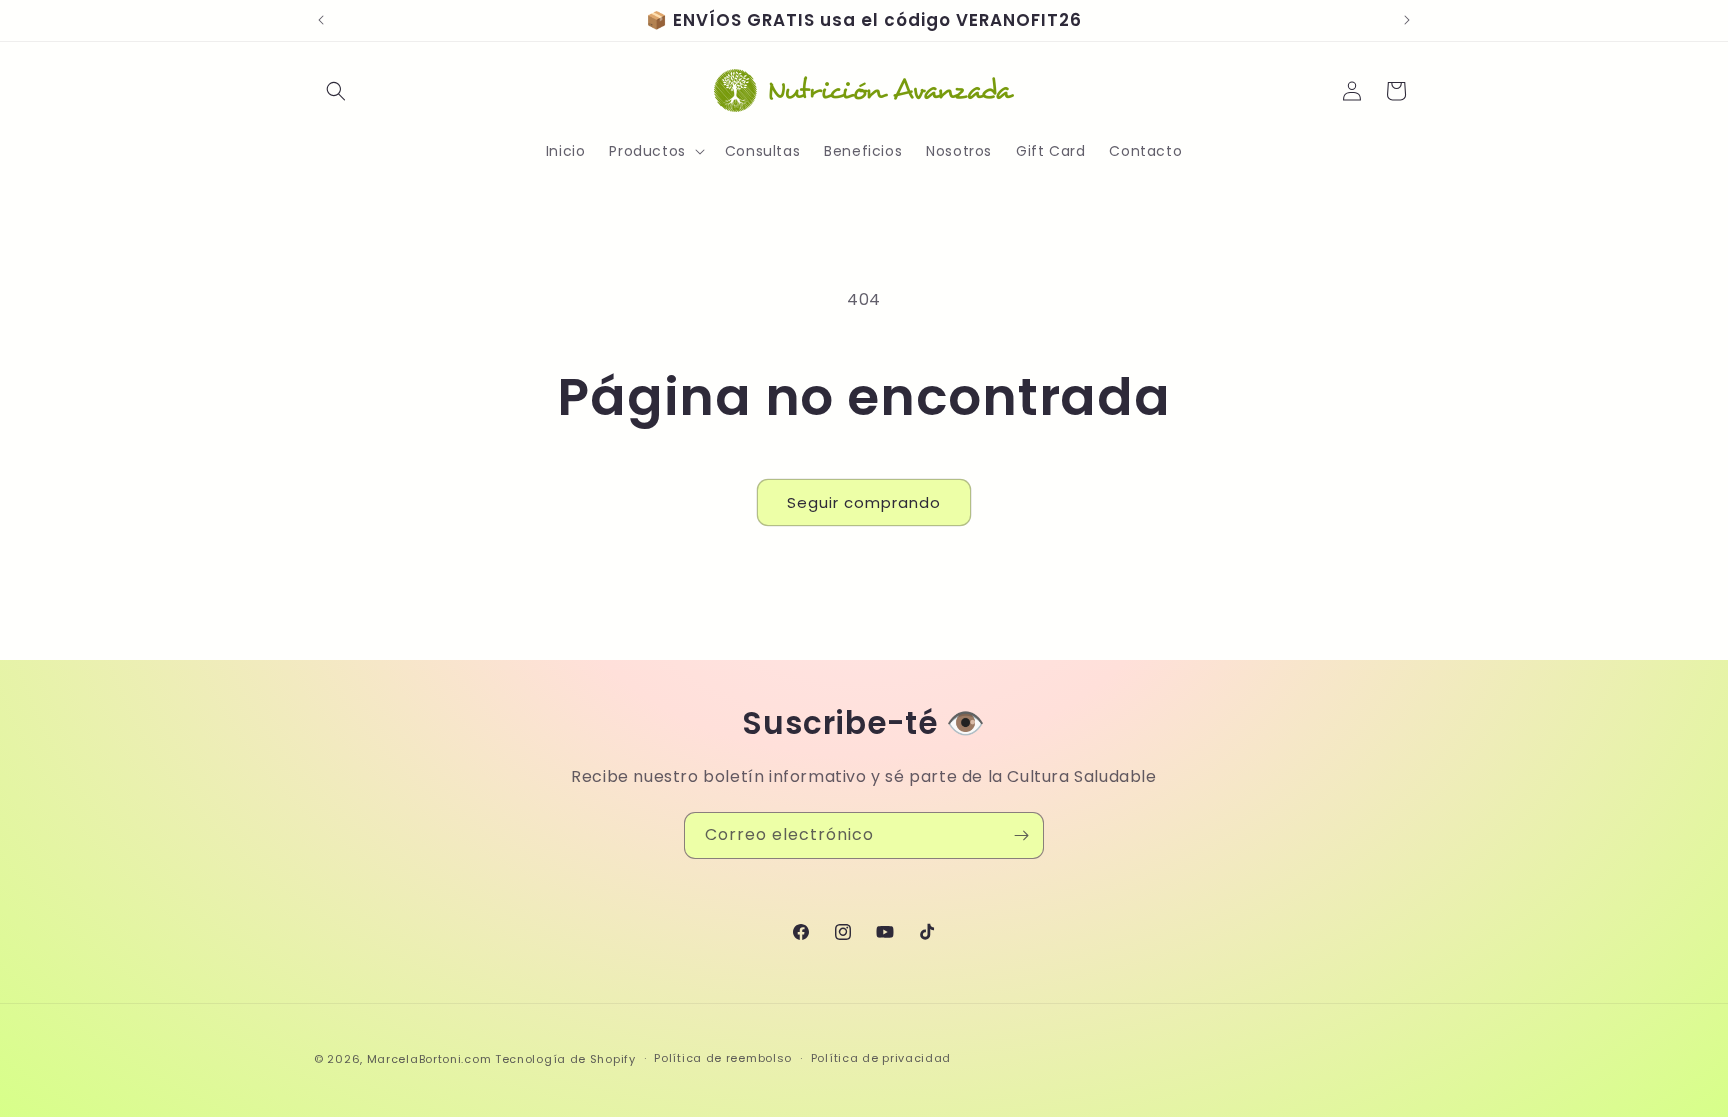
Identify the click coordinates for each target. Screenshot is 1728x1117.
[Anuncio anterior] (321, 20)
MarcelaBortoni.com (429, 1059)
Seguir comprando (864, 502)
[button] (336, 91)
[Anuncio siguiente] (1407, 20)
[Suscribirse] (1021, 835)
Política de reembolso (723, 1058)
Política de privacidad (881, 1058)
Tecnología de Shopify (565, 1059)
